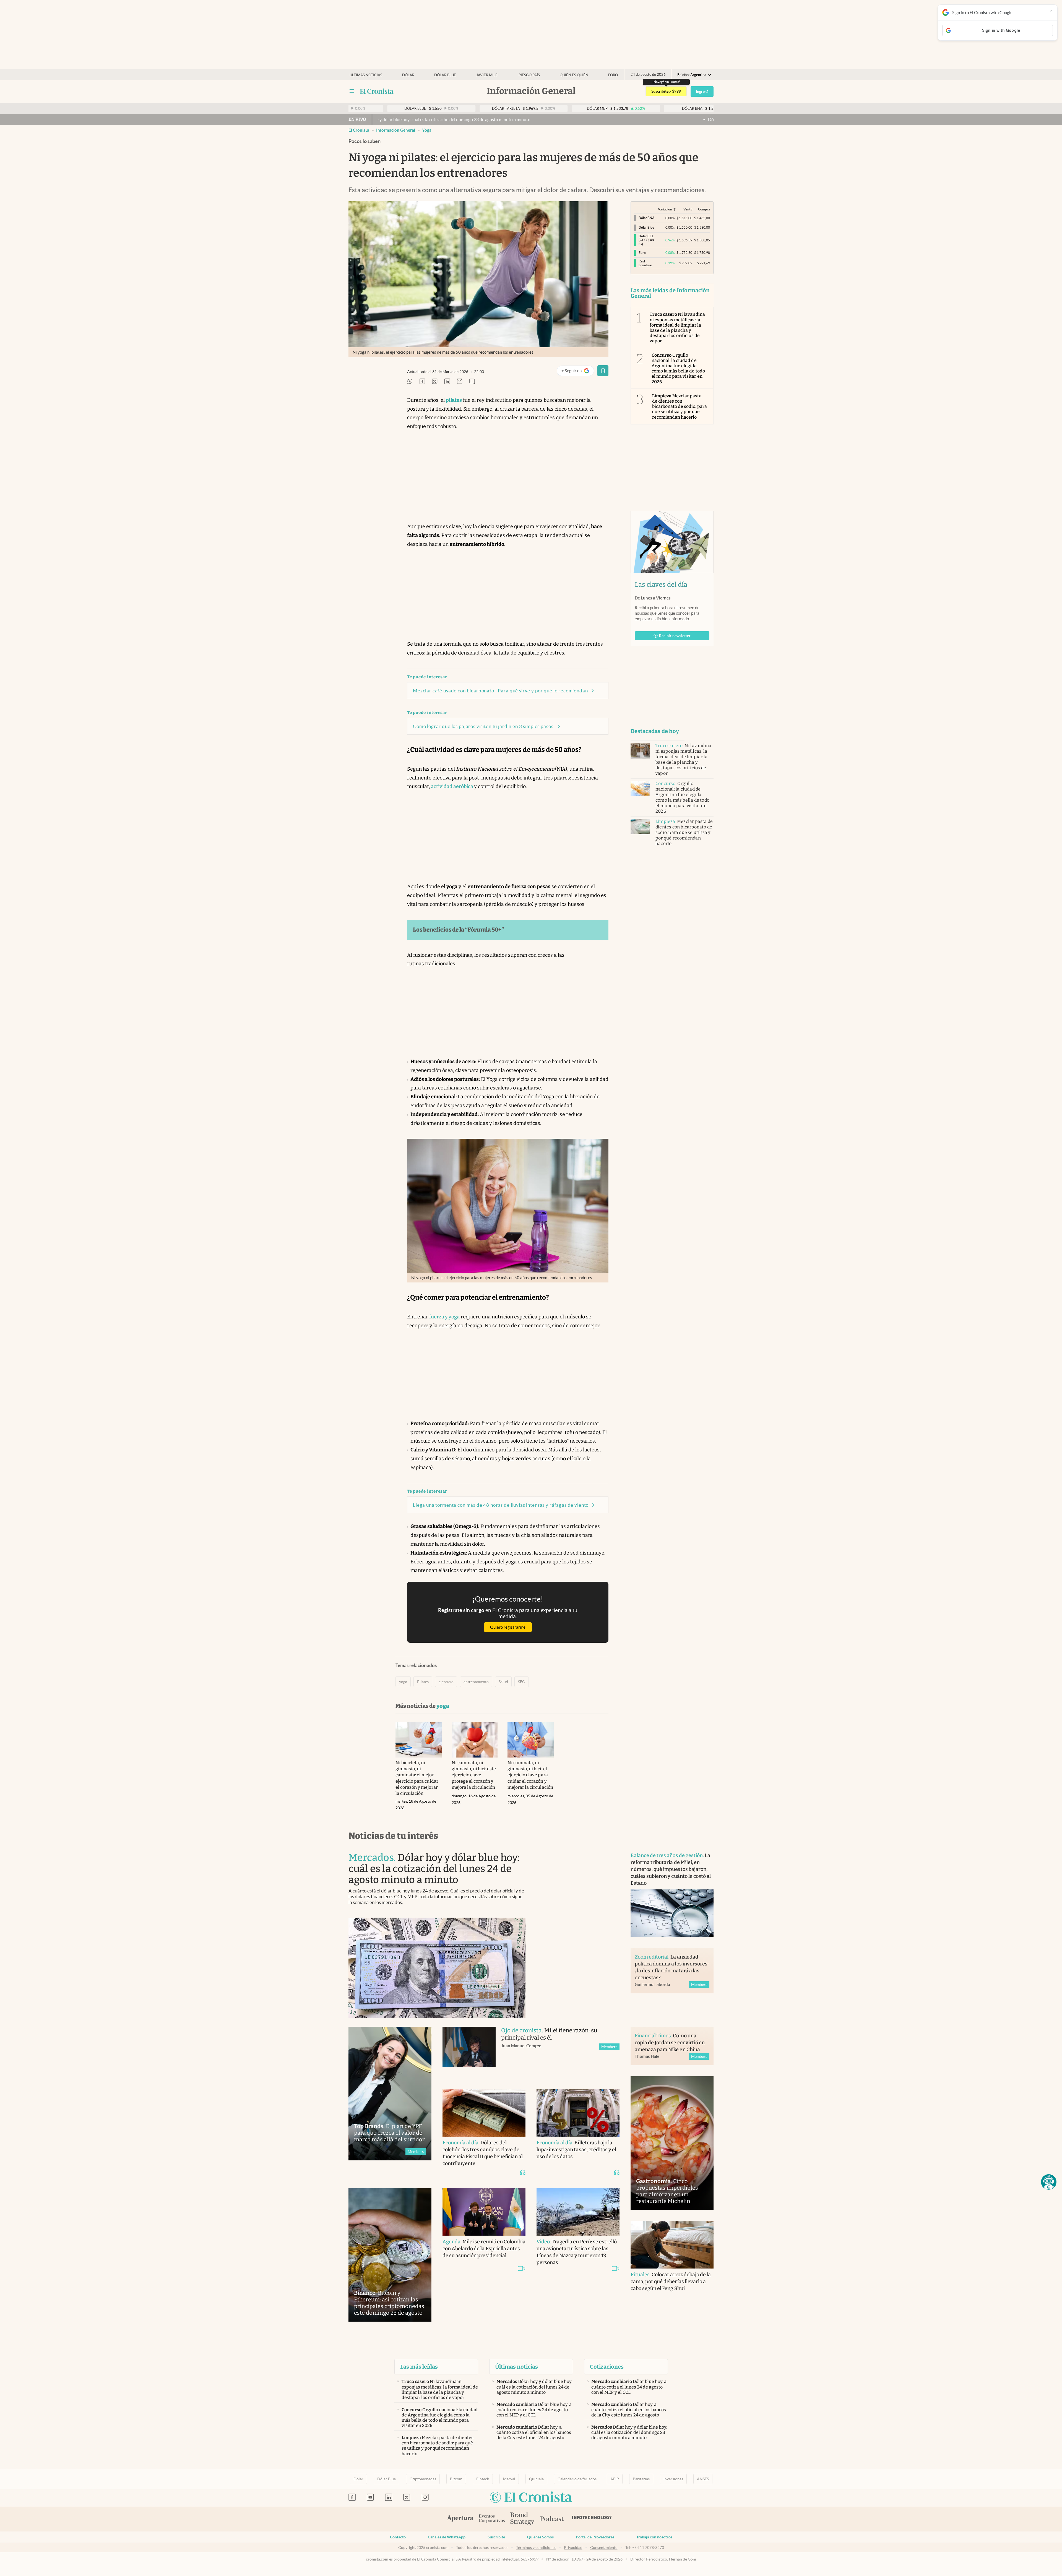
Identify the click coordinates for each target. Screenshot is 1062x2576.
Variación (665, 209)
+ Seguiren (578, 372)
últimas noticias (366, 75)
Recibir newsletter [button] (675, 636)
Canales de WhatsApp (447, 2537)
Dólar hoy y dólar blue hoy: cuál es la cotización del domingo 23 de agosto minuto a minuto (536, 119)
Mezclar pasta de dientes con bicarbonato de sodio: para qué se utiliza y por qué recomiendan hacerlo (680, 406)
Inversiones (673, 2479)
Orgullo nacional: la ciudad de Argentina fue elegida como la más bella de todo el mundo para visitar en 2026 (678, 368)
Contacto (398, 2537)
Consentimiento (604, 2548)
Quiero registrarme (508, 1627)
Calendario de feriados (577, 2479)
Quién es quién (574, 75)
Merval (509, 2479)
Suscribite (496, 2537)
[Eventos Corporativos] (492, 2519)
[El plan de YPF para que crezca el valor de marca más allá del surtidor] (390, 2094)
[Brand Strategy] (522, 2519)
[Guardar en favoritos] (603, 371)
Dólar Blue (386, 2479)
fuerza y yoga (444, 1317)
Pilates (423, 1682)
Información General (396, 130)
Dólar (408, 75)
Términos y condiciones (536, 2548)
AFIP (615, 2479)
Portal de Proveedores (595, 2537)
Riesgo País (529, 75)
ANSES (703, 2479)
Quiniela (536, 2479)
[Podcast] (552, 2519)
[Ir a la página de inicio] (377, 91)
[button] (1049, 2182)
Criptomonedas (423, 2479)
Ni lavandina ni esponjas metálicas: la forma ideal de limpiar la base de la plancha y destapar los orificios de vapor (677, 328)
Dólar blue (445, 75)
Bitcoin (456, 2479)
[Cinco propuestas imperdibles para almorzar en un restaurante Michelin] (672, 2143)
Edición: (692, 75)
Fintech (483, 2479)
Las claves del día (661, 585)
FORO (613, 75)
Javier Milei (487, 75)
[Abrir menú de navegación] (352, 91)
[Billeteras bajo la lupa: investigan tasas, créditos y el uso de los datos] (578, 2113)
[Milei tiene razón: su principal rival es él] (469, 2052)
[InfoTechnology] (592, 2519)
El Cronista (359, 130)
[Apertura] (460, 2519)
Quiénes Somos (540, 2537)
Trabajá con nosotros (654, 2537)
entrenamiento (476, 1682)
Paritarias (641, 2479)
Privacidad (573, 2548)
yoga (427, 130)
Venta (688, 209)
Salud (503, 1682)
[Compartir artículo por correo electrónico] (460, 382)
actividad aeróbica (452, 786)
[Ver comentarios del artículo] (472, 382)
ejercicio (446, 1682)
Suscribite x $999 (666, 91)
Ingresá (702, 92)
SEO (522, 1682)
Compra (704, 209)
